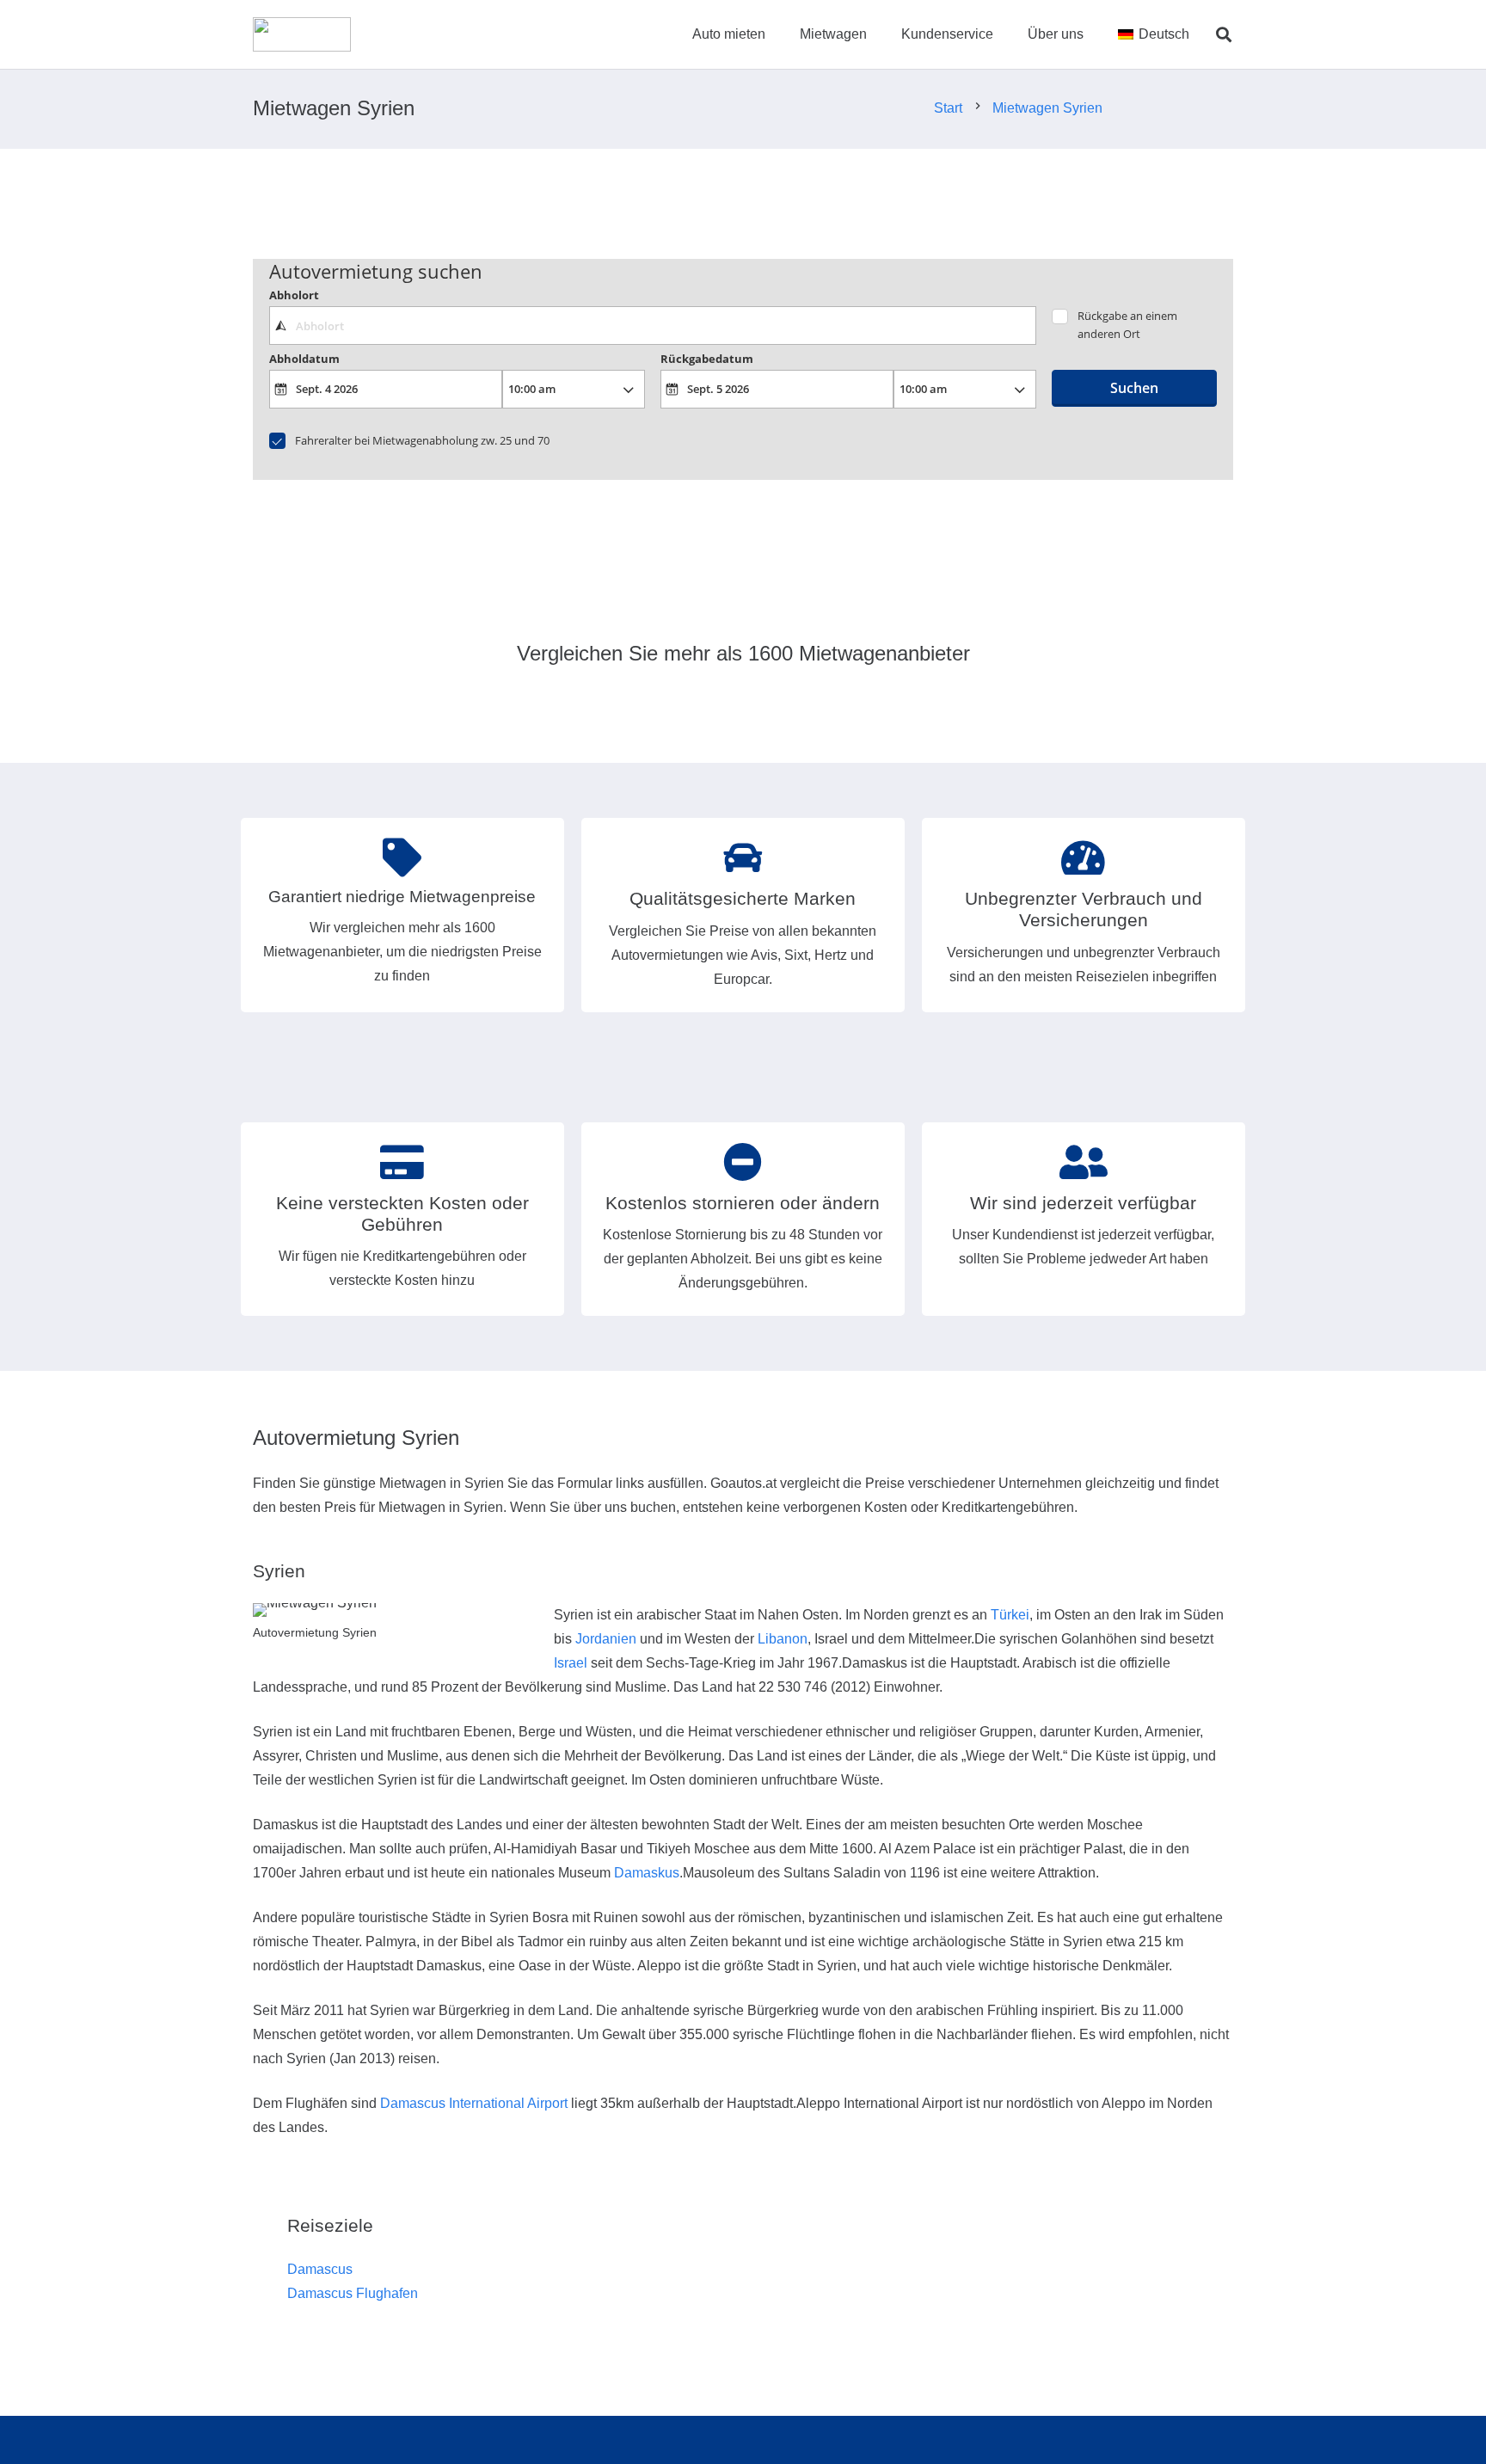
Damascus (320, 2269)
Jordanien (606, 1639)
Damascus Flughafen (353, 2293)
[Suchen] (1224, 35)
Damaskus (647, 1873)
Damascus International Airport (474, 2103)
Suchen (1134, 388)
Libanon (783, 1639)
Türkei (1010, 1615)
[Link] (302, 34)
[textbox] (652, 325)
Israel (571, 1663)
